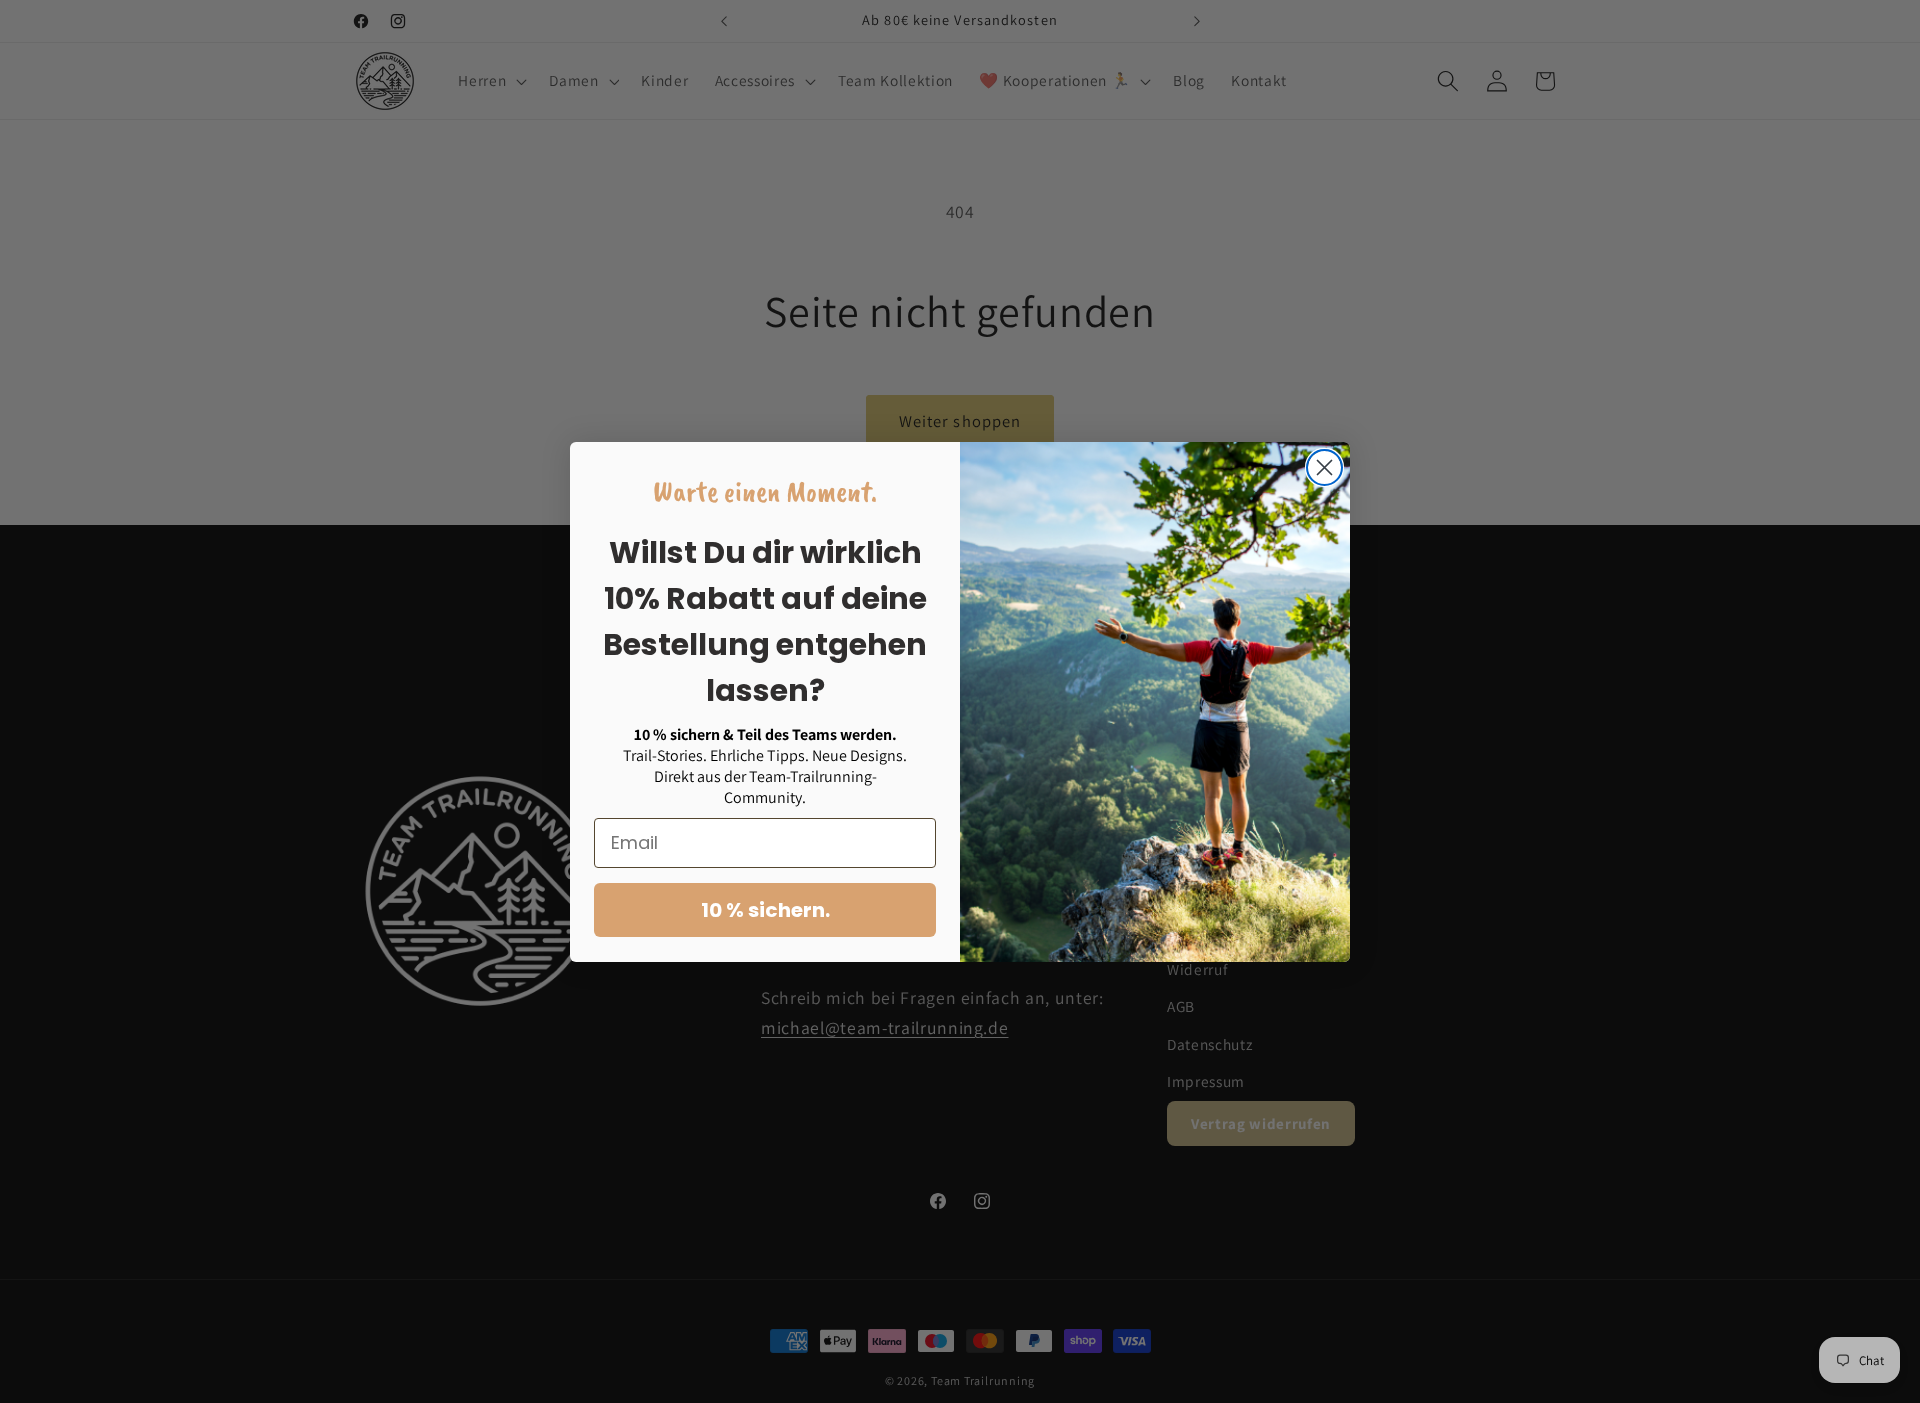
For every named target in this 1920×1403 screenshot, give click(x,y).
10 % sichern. (765, 910)
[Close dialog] (1324, 467)
